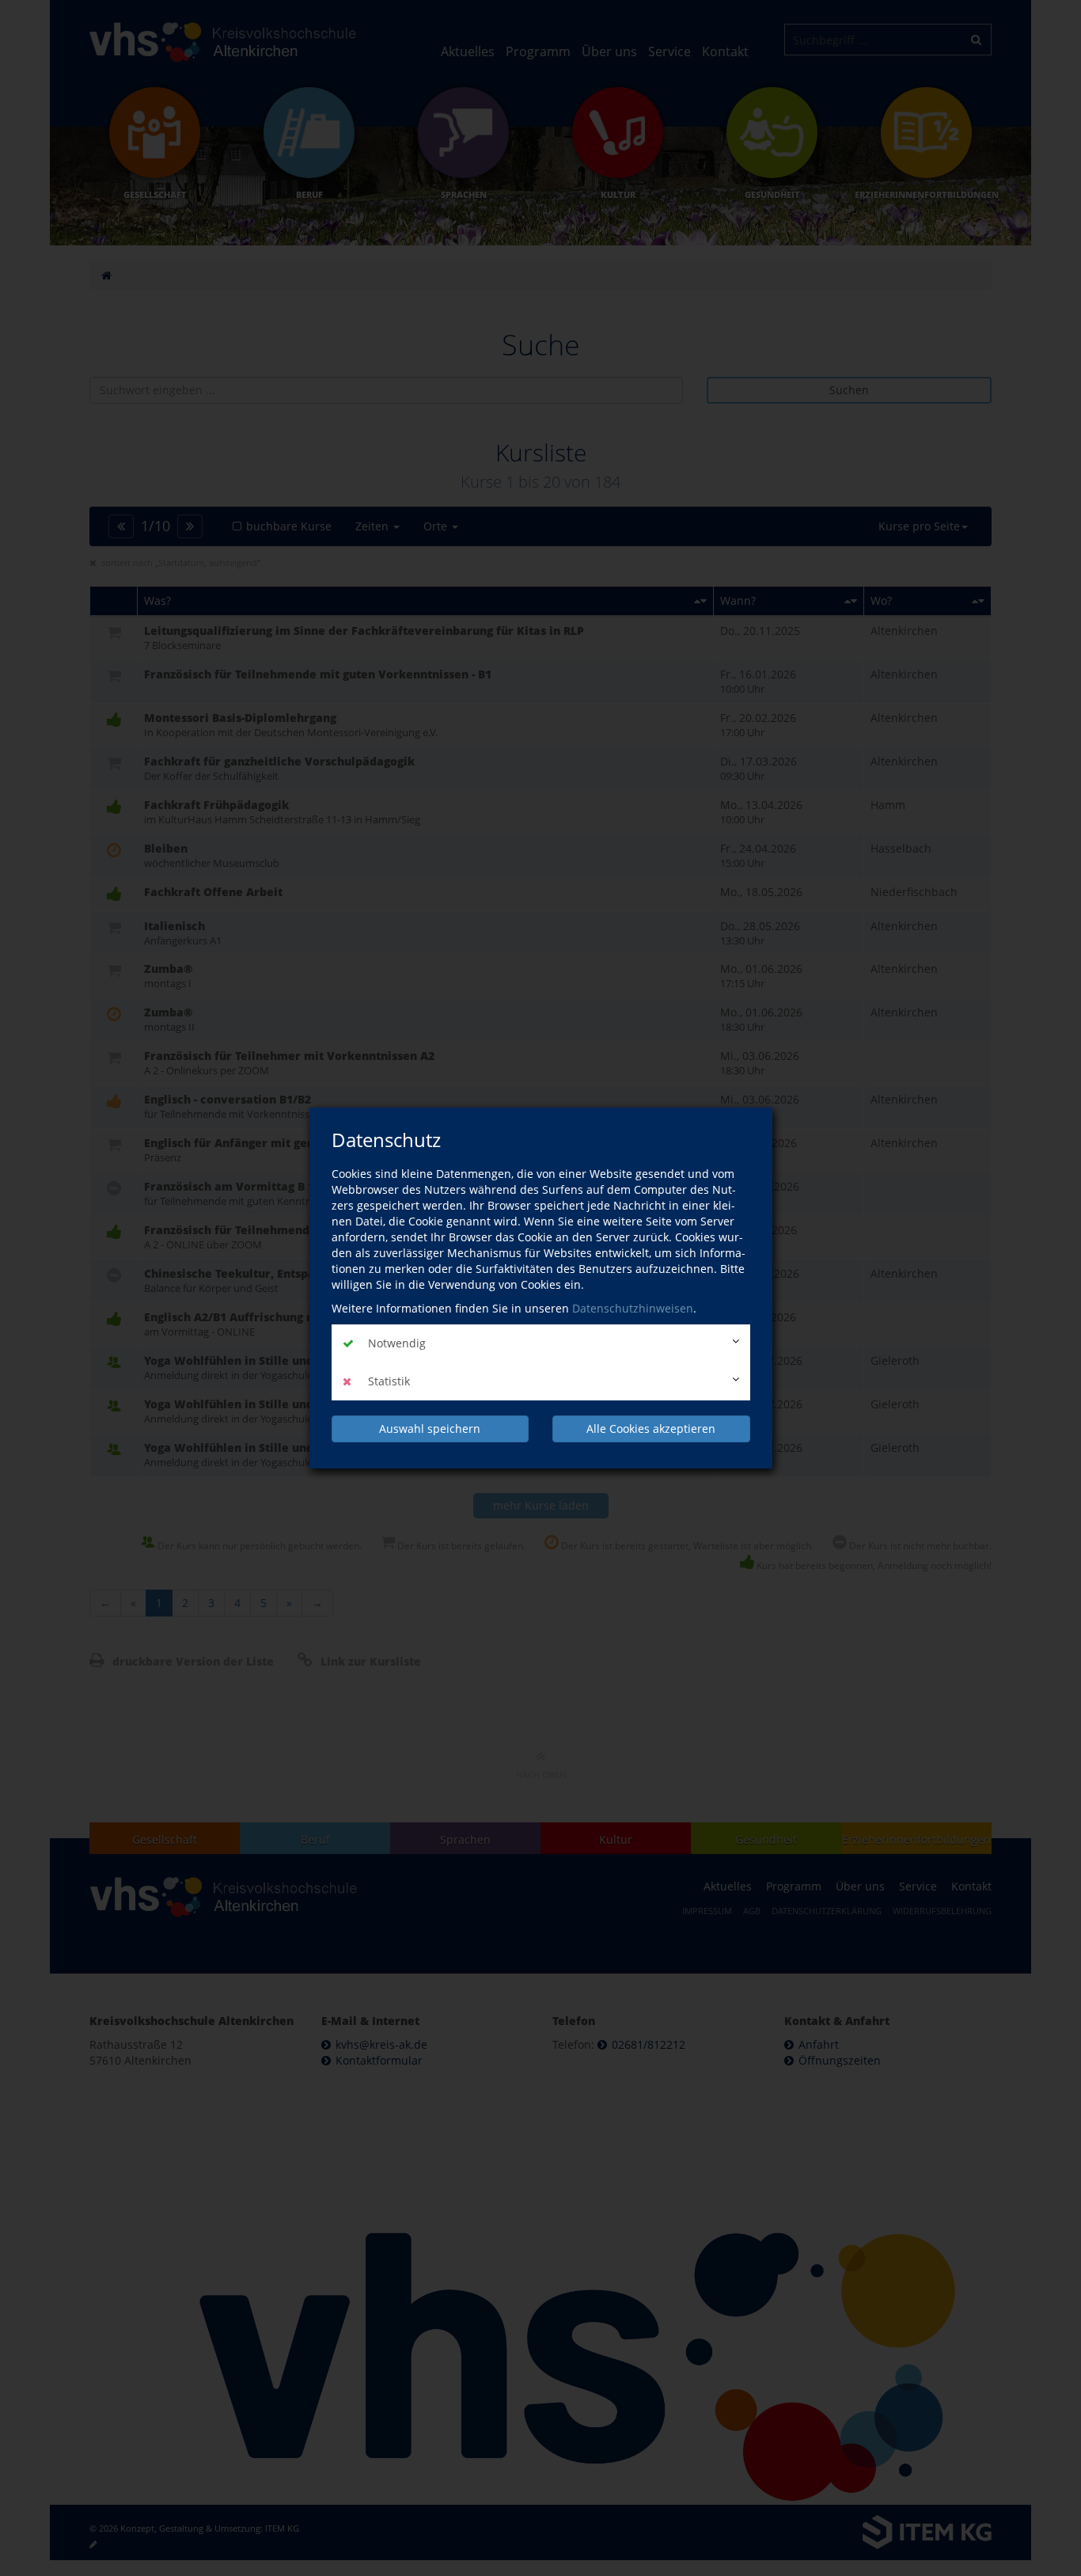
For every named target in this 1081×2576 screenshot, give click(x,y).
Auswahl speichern (430, 1429)
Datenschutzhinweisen (633, 1308)
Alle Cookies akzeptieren (651, 1429)
